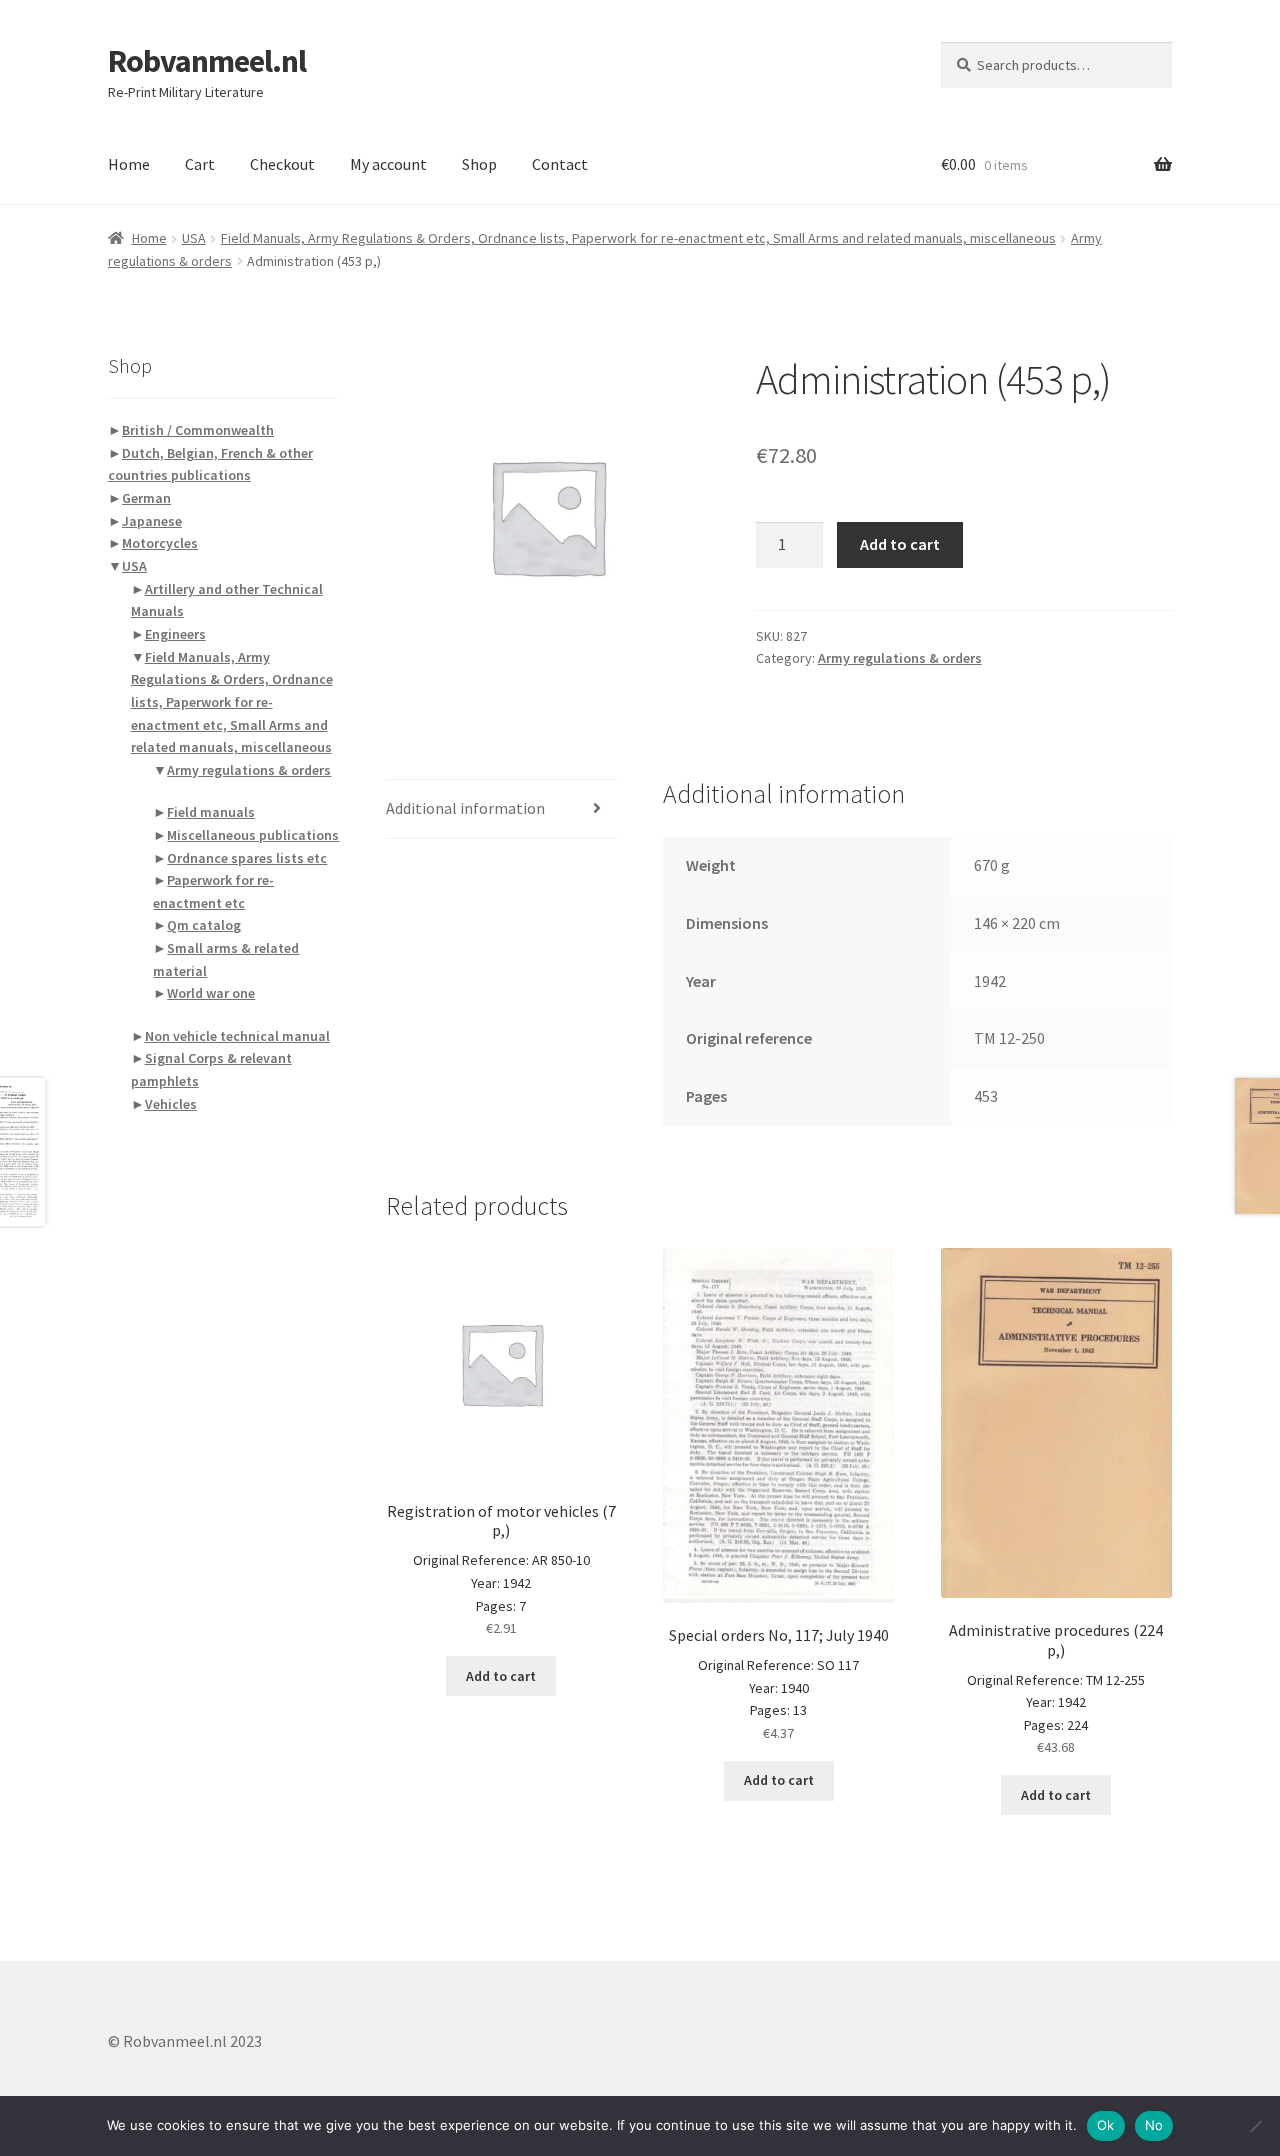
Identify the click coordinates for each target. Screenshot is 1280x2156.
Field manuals (211, 812)
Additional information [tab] (465, 808)
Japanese (152, 521)
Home (129, 164)
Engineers (175, 634)
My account (388, 164)
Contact (560, 164)
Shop (479, 164)
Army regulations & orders (900, 658)
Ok (1106, 2125)
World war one (211, 993)
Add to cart (900, 544)
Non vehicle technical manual (237, 1036)
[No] (1255, 2126)
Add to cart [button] (501, 1676)
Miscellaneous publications (253, 835)
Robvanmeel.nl (207, 61)
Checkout (282, 164)
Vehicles (171, 1104)
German (146, 498)
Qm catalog (204, 925)
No (1154, 2125)
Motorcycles (160, 543)
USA (194, 238)
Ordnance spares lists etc (247, 858)
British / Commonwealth (198, 430)
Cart (200, 164)
